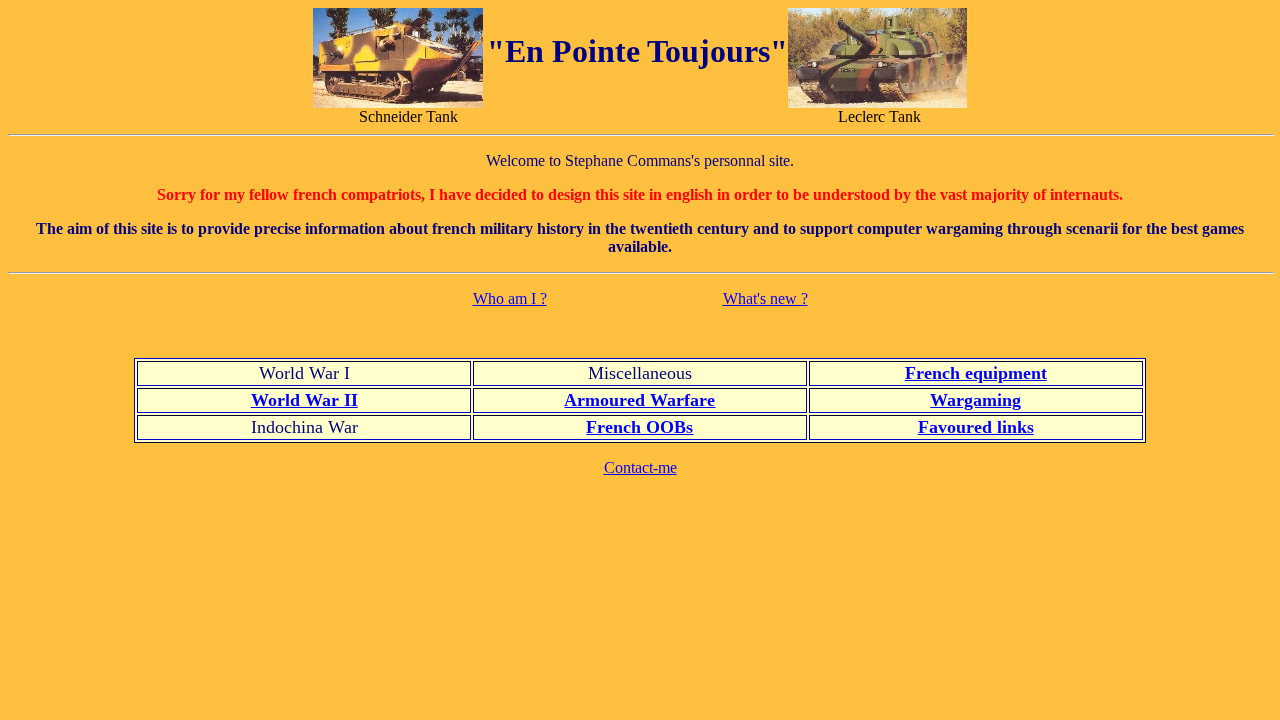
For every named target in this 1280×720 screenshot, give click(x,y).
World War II (304, 400)
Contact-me (640, 467)
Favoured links (976, 427)
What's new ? (765, 298)
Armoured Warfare (639, 400)
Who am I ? (510, 298)
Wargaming (975, 400)
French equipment (976, 373)
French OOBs (639, 427)
